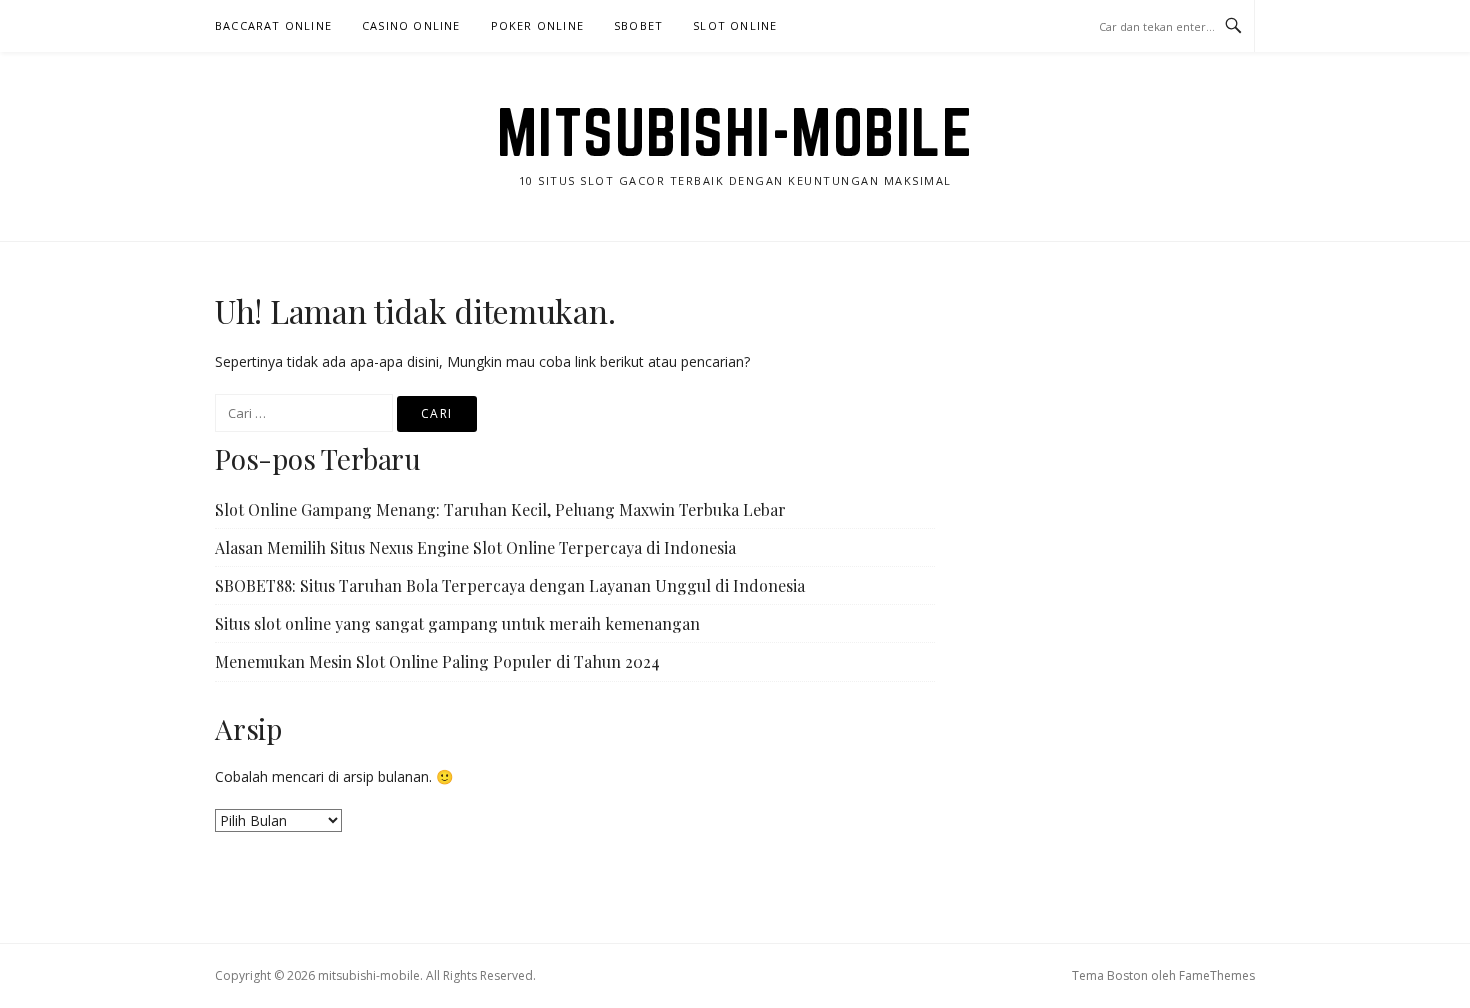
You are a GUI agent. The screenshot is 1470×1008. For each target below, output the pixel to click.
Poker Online (537, 25)
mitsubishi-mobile (735, 132)
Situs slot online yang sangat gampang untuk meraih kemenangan (457, 623)
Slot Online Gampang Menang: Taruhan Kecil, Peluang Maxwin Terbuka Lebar (500, 509)
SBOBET (638, 25)
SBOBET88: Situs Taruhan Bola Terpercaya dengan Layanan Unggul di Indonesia (510, 585)
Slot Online (735, 25)
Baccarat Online (273, 25)
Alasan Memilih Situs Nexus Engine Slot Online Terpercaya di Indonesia (475, 547)
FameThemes (1217, 975)
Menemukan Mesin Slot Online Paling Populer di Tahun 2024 (437, 661)
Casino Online (411, 25)
